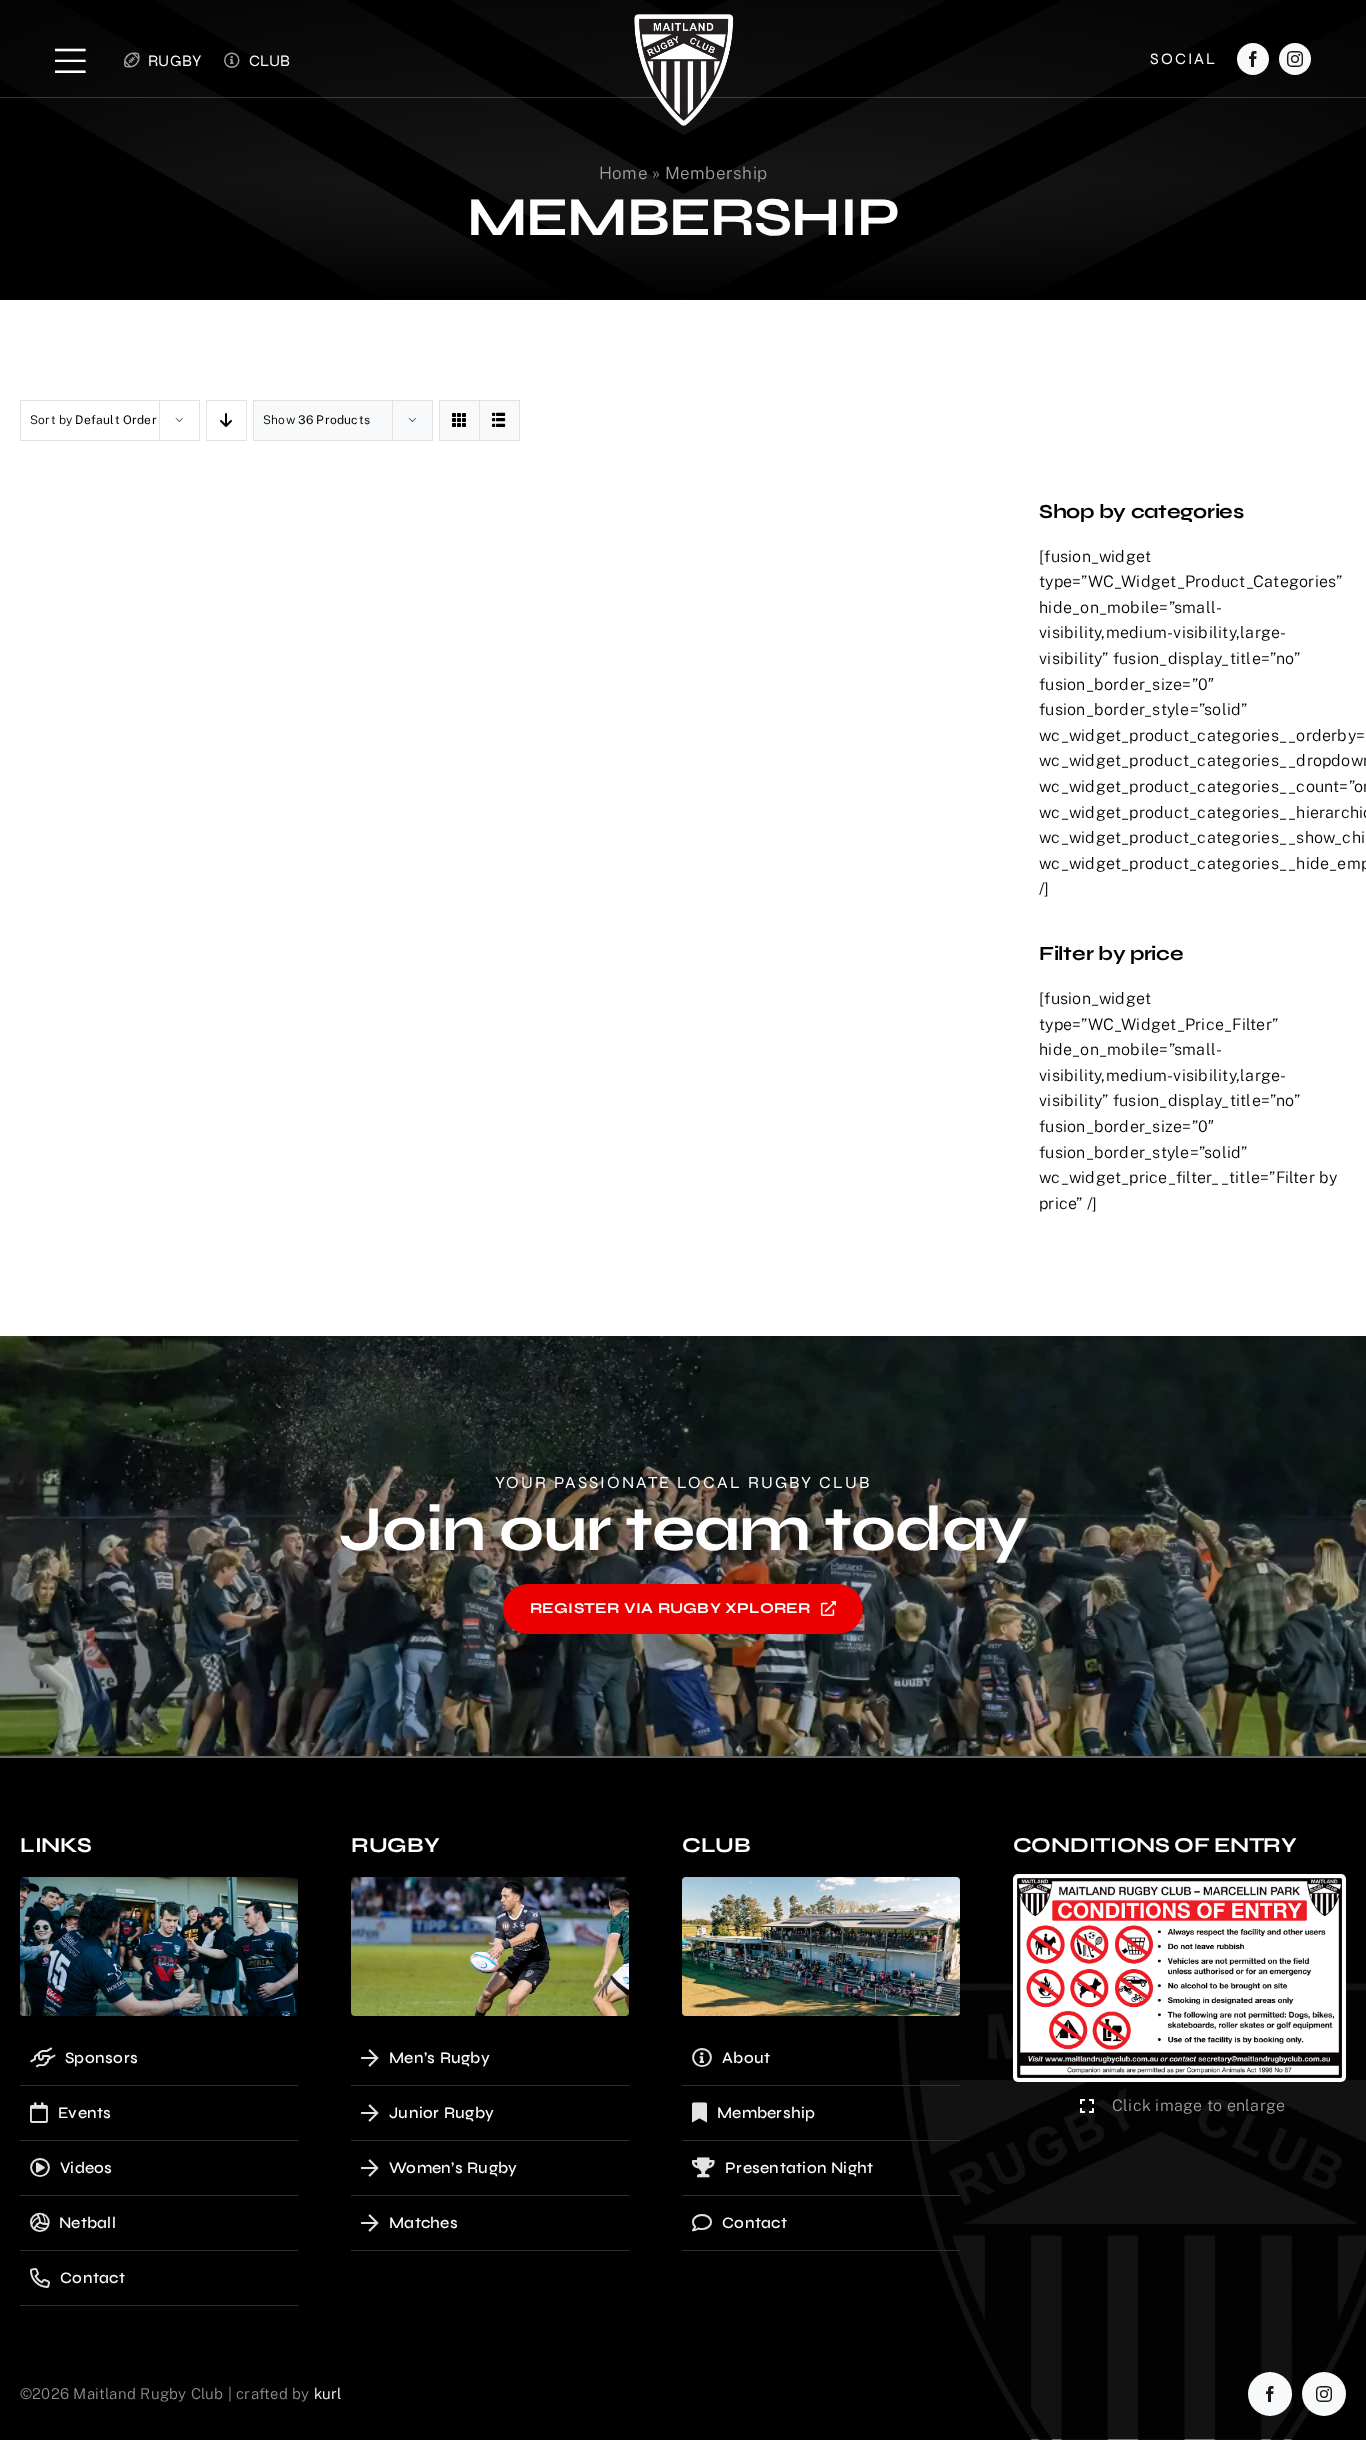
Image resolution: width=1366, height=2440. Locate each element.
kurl (328, 2393)
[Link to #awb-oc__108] (70, 60)
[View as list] (499, 420)
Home (623, 173)
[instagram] (1295, 59)
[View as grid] (459, 420)
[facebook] (1253, 59)
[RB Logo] (683, 21)
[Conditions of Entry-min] (1179, 1881)
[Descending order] (226, 420)
